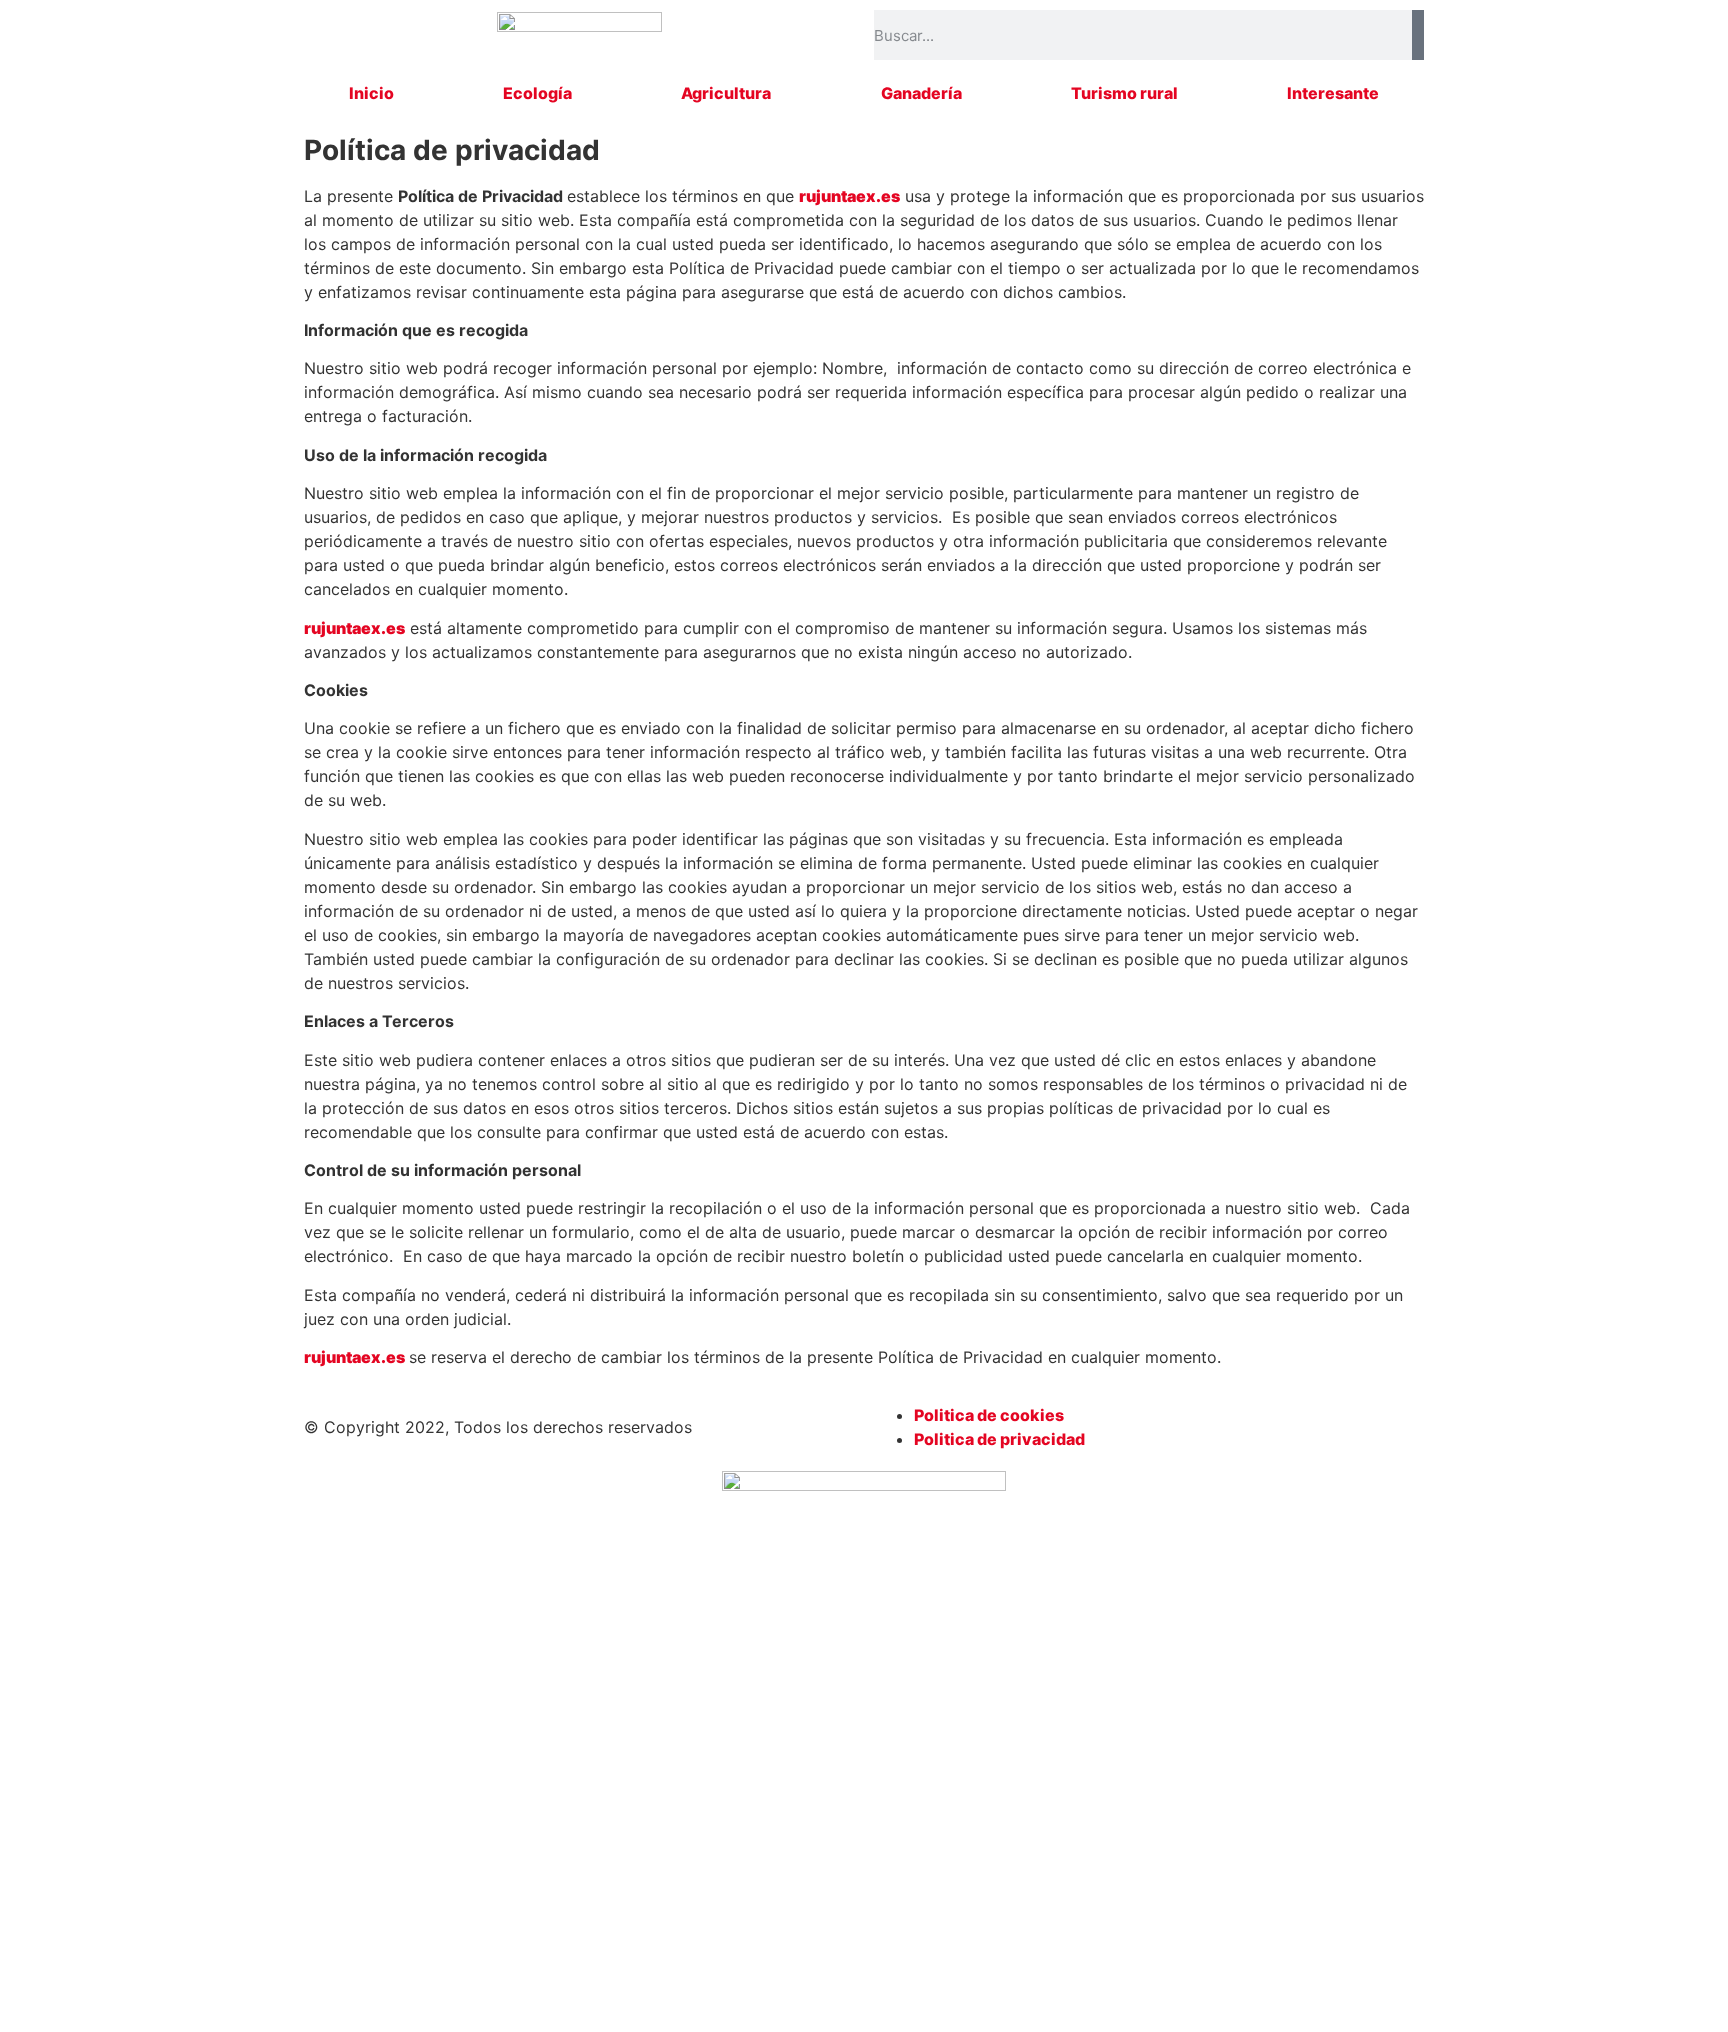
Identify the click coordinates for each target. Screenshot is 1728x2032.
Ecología (537, 93)
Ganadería (921, 93)
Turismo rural (1124, 93)
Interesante (1333, 93)
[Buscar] (1418, 35)
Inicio (371, 93)
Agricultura (726, 93)
